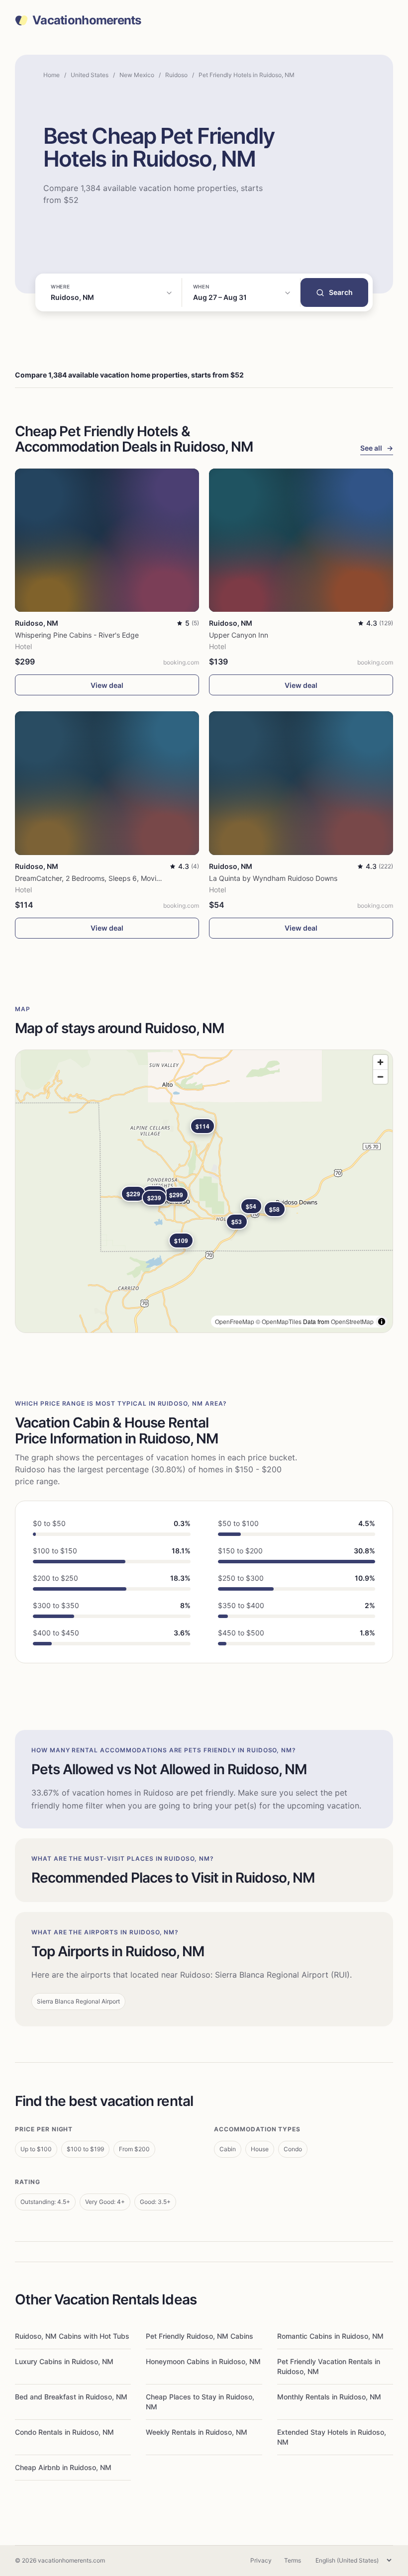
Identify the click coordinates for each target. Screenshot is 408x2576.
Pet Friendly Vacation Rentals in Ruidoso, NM (329, 2366)
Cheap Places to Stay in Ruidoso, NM (200, 2402)
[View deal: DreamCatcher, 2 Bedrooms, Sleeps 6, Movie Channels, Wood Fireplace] (107, 783)
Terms (293, 2560)
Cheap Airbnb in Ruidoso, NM (63, 2467)
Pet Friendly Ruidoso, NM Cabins (200, 2336)
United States (90, 75)
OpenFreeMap (235, 1321)
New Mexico (137, 75)
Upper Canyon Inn (239, 635)
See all (377, 448)
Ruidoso (176, 75)
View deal (107, 685)
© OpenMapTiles (279, 1321)
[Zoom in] (380, 1062)
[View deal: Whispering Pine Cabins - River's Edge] (107, 540)
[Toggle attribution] (382, 1322)
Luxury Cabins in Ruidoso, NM (64, 2361)
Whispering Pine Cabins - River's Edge (77, 635)
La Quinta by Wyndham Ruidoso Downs (273, 878)
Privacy (261, 2560)
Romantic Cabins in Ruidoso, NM (330, 2336)
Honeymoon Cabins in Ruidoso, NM (203, 2361)
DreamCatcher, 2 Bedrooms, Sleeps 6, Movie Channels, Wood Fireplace (131, 878)
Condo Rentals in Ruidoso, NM (64, 2432)
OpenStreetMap (352, 1321)
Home (51, 75)
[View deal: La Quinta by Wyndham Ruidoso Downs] (301, 783)
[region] (204, 1191)
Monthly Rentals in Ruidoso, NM (329, 2397)
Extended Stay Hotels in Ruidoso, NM (332, 2437)
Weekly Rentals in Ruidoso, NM (197, 2432)
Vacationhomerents (87, 20)
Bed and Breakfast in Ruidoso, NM (71, 2397)
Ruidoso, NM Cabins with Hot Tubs (72, 2336)
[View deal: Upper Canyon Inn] (301, 540)
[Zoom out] (380, 1077)
